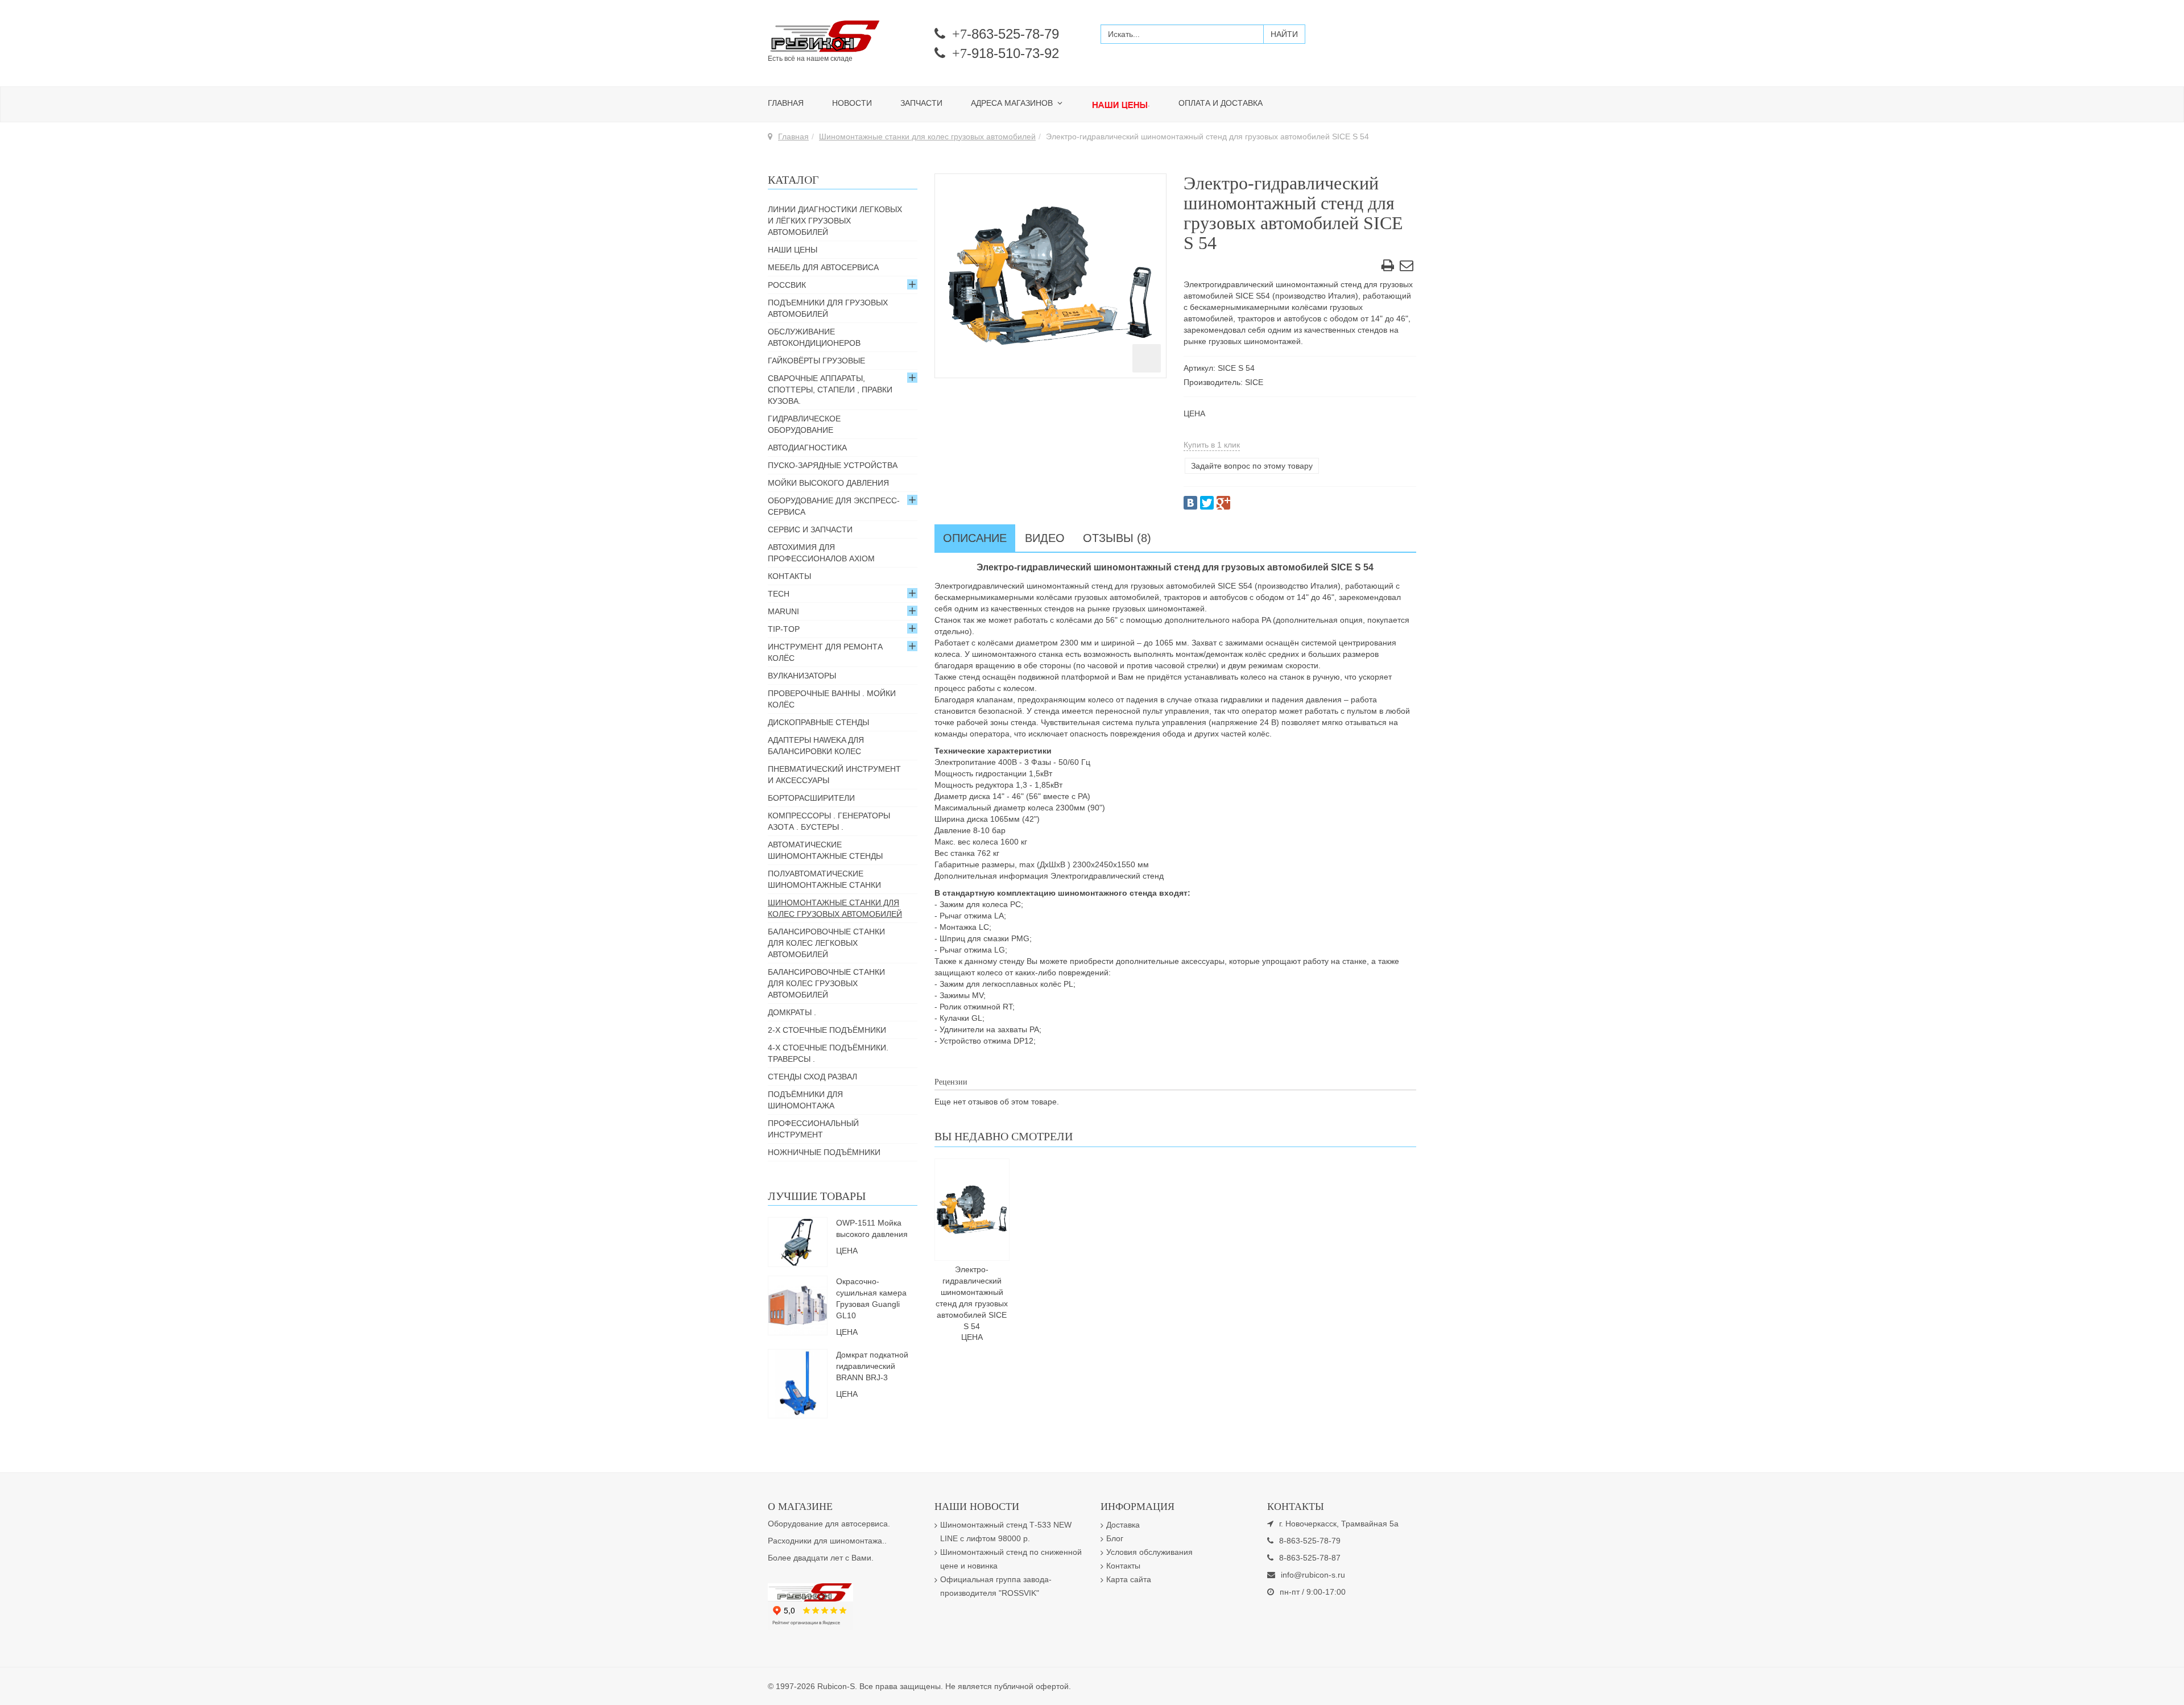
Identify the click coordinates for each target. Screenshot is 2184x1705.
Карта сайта (1129, 1579)
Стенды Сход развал (812, 1077)
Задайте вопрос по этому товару (1252, 466)
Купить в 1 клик (1212, 445)
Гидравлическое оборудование (804, 424)
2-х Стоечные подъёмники (827, 1030)
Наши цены (793, 250)
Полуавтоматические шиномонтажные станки (824, 879)
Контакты (789, 576)
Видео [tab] (1045, 538)
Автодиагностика (807, 448)
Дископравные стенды (818, 722)
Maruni (783, 611)
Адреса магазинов (1013, 103)
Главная (786, 103)
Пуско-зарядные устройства (833, 465)
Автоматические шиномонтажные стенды (825, 850)
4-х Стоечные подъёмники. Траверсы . (828, 1053)
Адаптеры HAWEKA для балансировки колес (816, 746)
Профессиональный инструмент (813, 1129)
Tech (779, 594)
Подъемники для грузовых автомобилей (828, 308)
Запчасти (921, 103)
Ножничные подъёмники (824, 1152)
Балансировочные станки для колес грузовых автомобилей (826, 983)
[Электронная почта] (1407, 267)
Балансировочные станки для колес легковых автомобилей (826, 943)
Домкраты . (792, 1012)
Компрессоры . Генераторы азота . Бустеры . (829, 821)
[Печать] (1388, 267)
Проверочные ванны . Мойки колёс (832, 699)
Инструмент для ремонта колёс (825, 652)
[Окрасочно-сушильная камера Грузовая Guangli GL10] (798, 1305)
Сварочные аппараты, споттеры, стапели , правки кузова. (830, 390)
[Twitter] (1207, 503)
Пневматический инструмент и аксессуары (834, 775)
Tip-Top (784, 629)
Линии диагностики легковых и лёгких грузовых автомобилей (835, 221)
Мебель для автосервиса (823, 267)
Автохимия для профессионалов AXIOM (821, 553)
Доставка (1123, 1525)
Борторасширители (811, 798)
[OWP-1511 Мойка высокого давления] (798, 1241)
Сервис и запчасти (810, 529)
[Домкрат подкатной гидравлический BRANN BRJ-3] (797, 1383)
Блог (1115, 1538)
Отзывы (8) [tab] (1117, 538)
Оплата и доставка (1221, 103)
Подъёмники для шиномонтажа (805, 1100)
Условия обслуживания (1149, 1552)
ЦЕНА (1194, 413)
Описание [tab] (975, 538)
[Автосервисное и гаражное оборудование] (843, 37)
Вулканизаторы (802, 676)
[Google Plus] (1223, 503)
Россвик (787, 285)
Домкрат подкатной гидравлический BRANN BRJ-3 (872, 1366)
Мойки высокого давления (828, 483)
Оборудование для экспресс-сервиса (834, 506)
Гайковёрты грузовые (816, 361)
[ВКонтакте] (1190, 503)
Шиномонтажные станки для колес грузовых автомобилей (927, 136)
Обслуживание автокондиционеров (814, 337)
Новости (852, 103)
